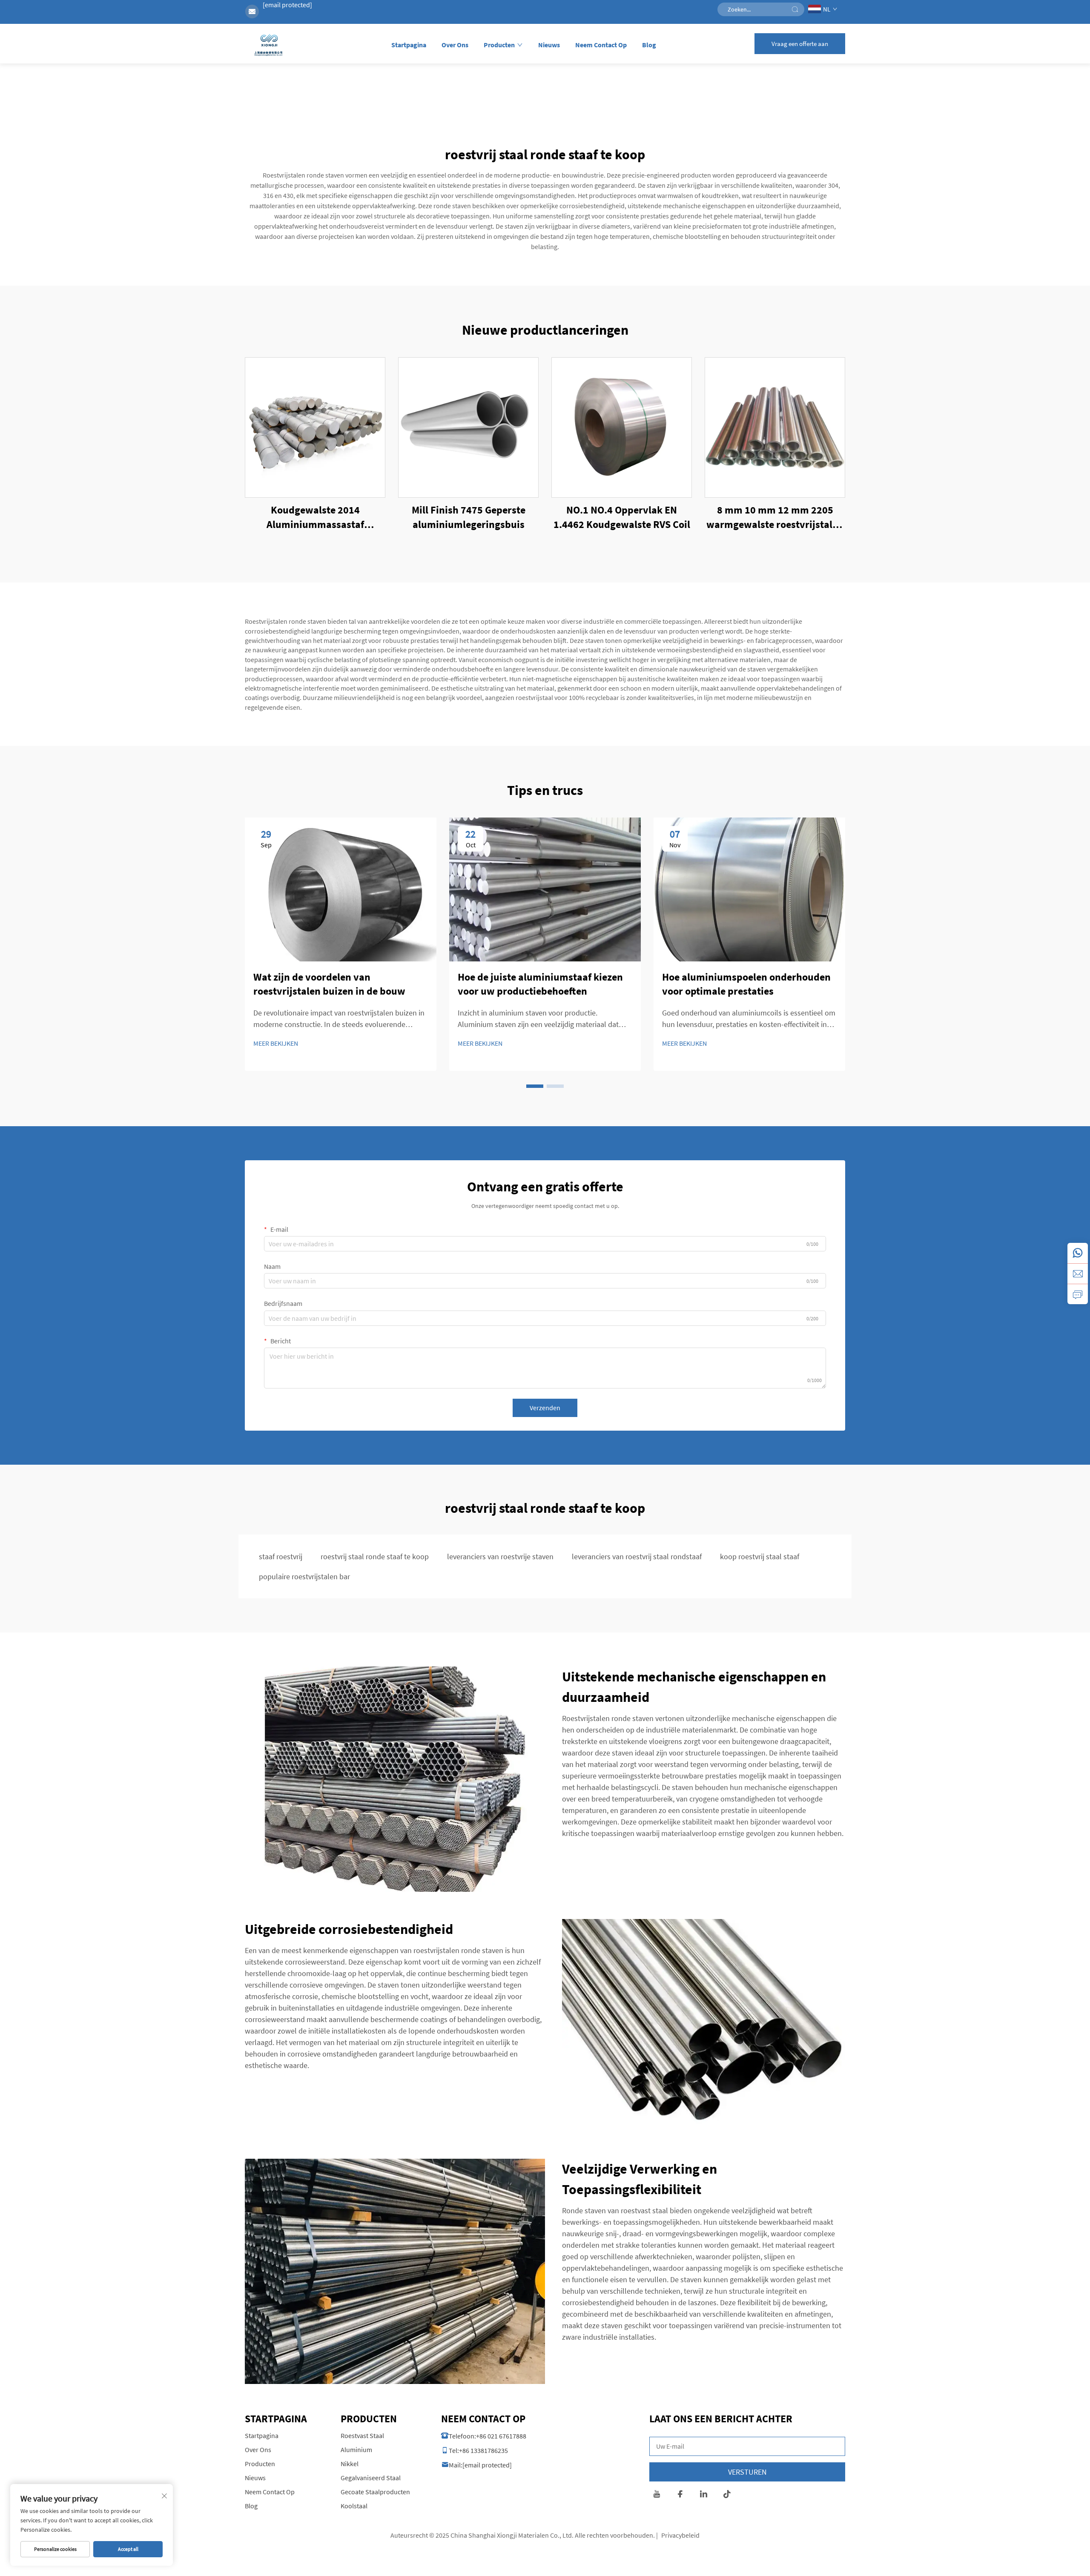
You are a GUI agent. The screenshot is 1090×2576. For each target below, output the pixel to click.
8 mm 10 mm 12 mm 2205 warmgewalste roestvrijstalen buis (775, 517)
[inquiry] (1078, 1294)
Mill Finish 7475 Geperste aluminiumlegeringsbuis (469, 517)
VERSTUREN (747, 2472)
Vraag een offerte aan (800, 44)
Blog (649, 45)
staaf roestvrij (281, 1556)
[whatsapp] (1078, 1253)
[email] (1078, 1274)
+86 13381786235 (483, 2450)
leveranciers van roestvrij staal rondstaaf (637, 1556)
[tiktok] (727, 2495)
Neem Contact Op (601, 45)
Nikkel (350, 2464)
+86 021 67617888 (501, 2436)
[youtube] (657, 2495)
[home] (269, 46)
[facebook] (680, 2495)
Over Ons (455, 45)
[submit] (795, 9)
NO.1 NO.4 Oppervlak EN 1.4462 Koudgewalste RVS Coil (622, 517)
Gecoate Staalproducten (375, 2492)
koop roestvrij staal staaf (760, 1556)
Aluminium (356, 2450)
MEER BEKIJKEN (276, 1043)
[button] (535, 1086)
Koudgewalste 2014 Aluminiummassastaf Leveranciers (315, 517)
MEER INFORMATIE (315, 427)
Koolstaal (354, 2506)
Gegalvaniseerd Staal (371, 2478)
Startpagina (409, 45)
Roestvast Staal (362, 2435)
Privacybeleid (680, 2535)
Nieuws (549, 45)
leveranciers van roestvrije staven (500, 1556)
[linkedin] (704, 2495)
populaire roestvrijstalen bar (304, 1576)
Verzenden (545, 1408)
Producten (499, 45)
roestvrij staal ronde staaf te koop (375, 1556)
